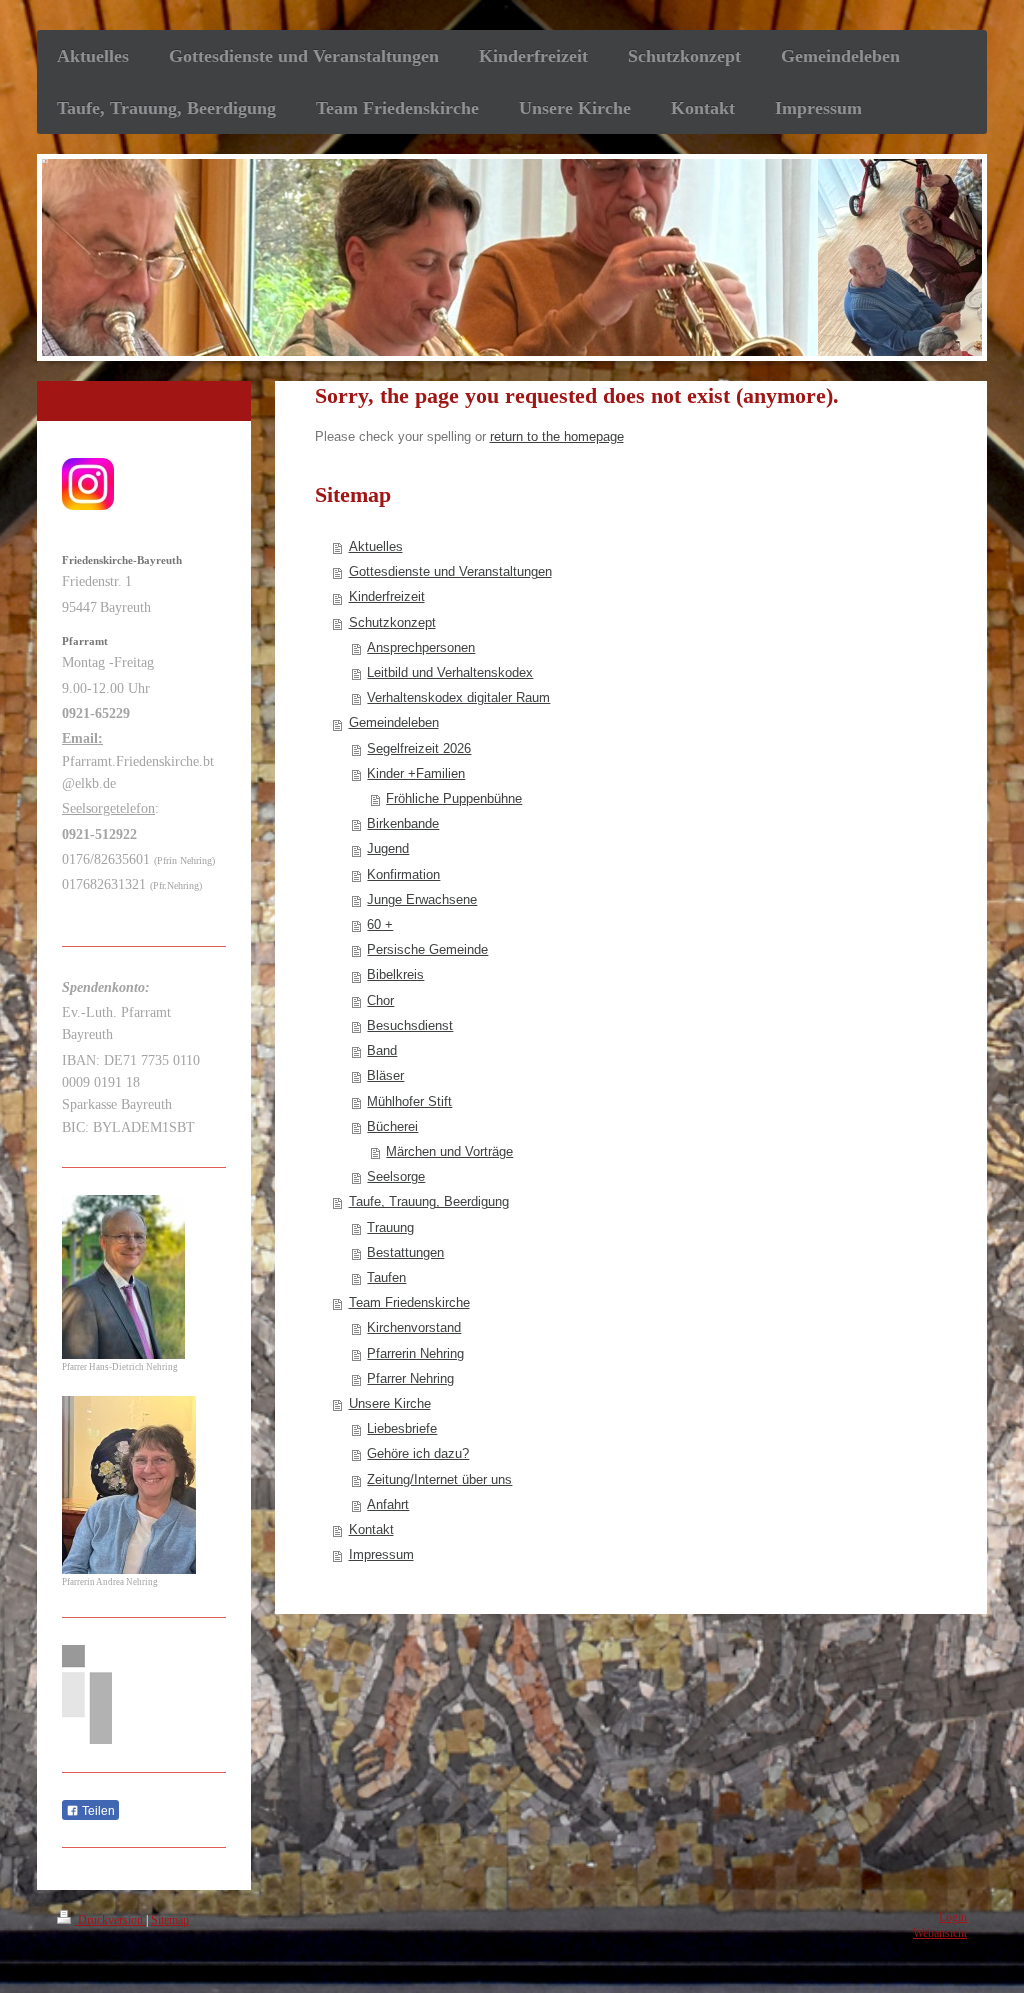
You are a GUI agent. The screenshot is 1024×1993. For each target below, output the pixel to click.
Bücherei (392, 1127)
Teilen (97, 1811)
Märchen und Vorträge (449, 1152)
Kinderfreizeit (387, 597)
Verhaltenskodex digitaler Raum (458, 698)
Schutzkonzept (392, 623)
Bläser (385, 1076)
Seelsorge (396, 1177)
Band (382, 1051)
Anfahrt (388, 1505)
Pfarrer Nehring (410, 1379)
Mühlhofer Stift (409, 1102)
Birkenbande (403, 824)
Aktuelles (376, 547)
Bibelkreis (395, 975)
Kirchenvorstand (414, 1328)
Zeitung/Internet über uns (439, 1480)
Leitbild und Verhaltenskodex (450, 673)
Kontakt (371, 1530)
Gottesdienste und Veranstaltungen (450, 572)
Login (953, 1917)
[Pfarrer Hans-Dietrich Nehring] (123, 1277)
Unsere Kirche (390, 1404)
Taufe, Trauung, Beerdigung (429, 1202)
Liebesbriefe (402, 1429)
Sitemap (170, 1920)
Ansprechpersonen (421, 648)
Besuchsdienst (410, 1026)
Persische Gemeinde (427, 950)
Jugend (388, 849)
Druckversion (110, 1920)
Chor (380, 1001)
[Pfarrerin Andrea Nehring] (129, 1485)
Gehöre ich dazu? (418, 1454)
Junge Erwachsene (422, 900)
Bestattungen (405, 1253)
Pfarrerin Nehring (415, 1354)
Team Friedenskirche (409, 1303)
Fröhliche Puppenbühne (454, 799)
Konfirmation (403, 875)
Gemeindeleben (394, 723)
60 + (380, 925)
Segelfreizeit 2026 (419, 749)
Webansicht (940, 1933)
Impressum (381, 1555)
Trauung (390, 1228)
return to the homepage (557, 437)
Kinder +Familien (416, 774)
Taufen (386, 1278)
